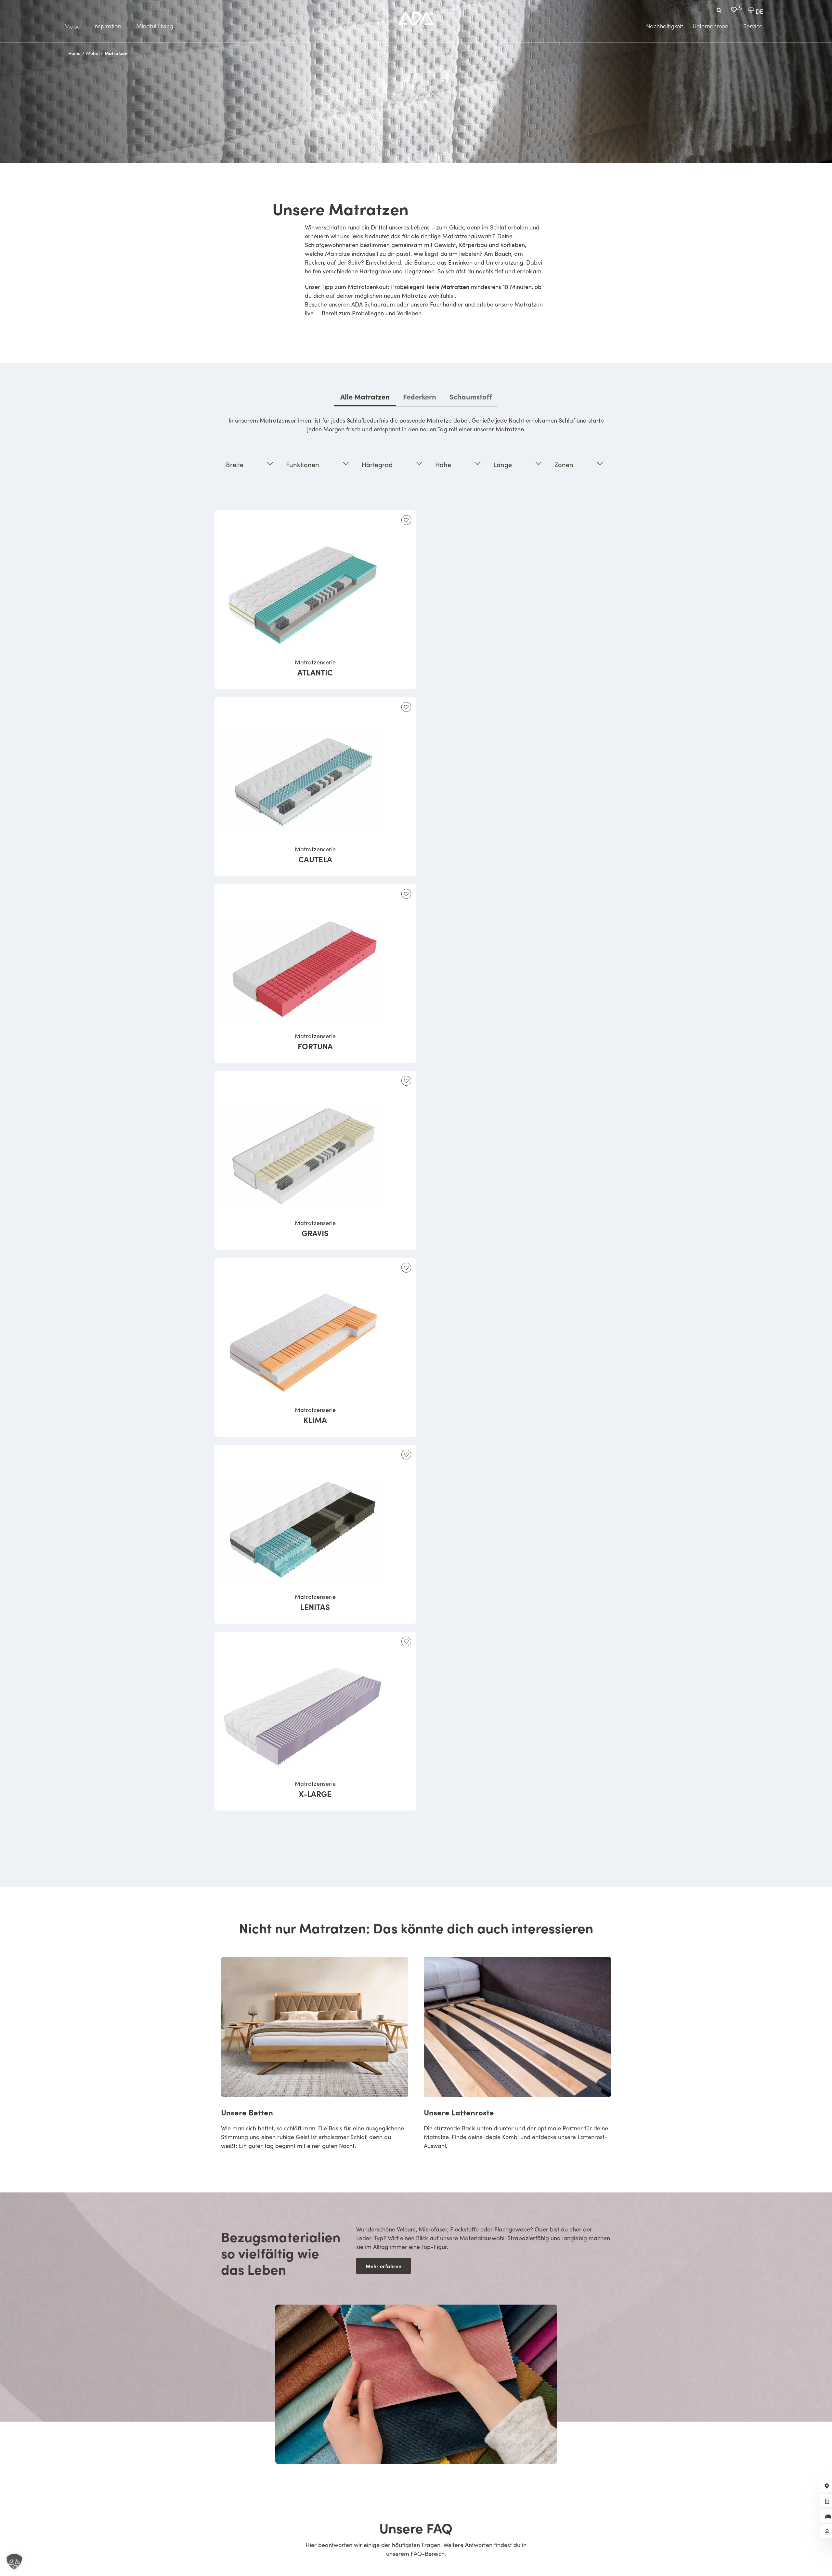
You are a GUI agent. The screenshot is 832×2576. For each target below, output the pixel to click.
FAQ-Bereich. (428, 2554)
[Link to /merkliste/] (734, 10)
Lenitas (315, 1602)
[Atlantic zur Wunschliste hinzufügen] (406, 520)
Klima (315, 1416)
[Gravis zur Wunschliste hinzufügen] (406, 1081)
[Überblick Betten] (315, 2057)
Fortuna (315, 1042)
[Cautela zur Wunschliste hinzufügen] (406, 707)
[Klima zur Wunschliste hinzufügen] (406, 1268)
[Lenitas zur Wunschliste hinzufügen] (406, 1455)
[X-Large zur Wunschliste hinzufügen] (406, 1641)
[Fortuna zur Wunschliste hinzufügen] (406, 894)
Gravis (315, 1229)
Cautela (315, 855)
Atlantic (315, 668)
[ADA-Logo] (416, 15)
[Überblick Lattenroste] (517, 2057)
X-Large (315, 1789)
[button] (14, 2562)
